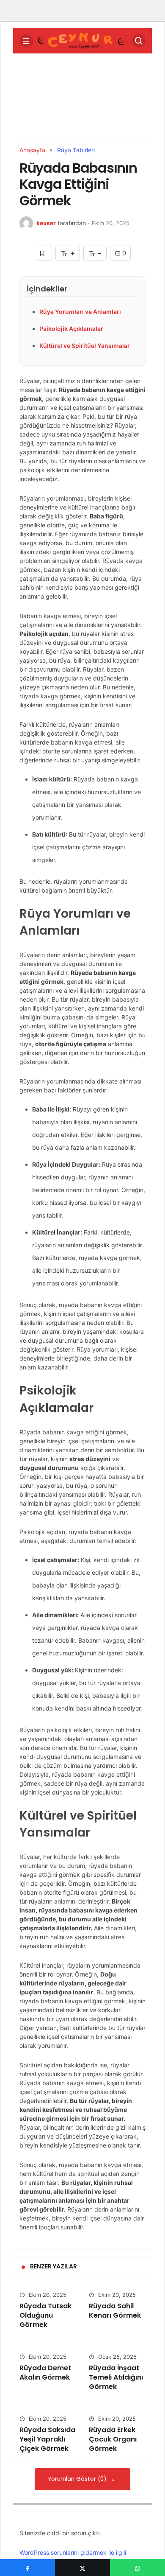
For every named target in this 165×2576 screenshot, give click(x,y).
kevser (46, 223)
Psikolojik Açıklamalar (71, 329)
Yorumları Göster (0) (78, 2479)
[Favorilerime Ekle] (43, 253)
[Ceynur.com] (82, 40)
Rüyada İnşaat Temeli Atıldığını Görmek (116, 2377)
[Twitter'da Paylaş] (82, 2568)
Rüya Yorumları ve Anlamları (80, 312)
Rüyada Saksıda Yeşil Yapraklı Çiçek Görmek (47, 2439)
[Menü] (26, 41)
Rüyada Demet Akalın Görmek (45, 2373)
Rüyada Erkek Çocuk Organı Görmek (113, 2439)
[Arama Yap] (139, 41)
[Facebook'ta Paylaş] (27, 2568)
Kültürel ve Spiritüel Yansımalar (85, 346)
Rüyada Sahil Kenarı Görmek (115, 2311)
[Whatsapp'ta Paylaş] (137, 2568)
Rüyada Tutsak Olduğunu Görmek (45, 2315)
